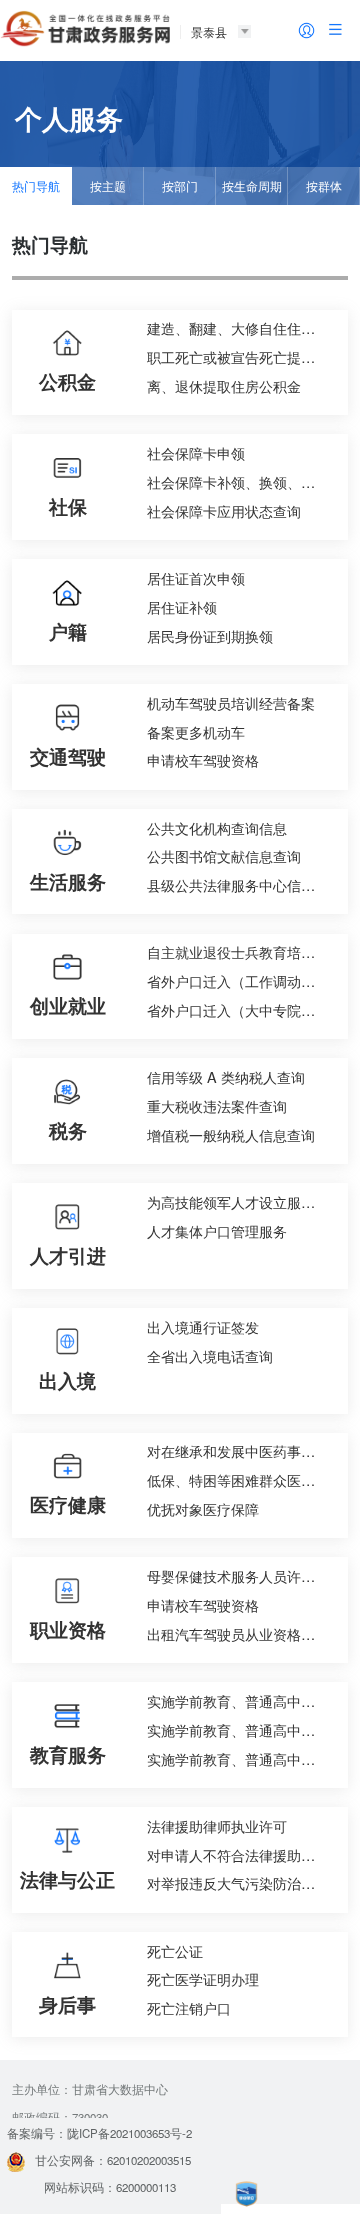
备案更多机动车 (196, 731)
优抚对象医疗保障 (203, 1508)
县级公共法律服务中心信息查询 (242, 884)
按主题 (108, 186)
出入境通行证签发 (203, 1326)
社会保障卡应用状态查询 (224, 510)
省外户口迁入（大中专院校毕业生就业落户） (242, 1009)
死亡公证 (175, 1950)
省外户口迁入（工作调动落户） (242, 980)
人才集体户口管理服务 (217, 1230)
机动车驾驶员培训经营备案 (231, 702)
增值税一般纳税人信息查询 (231, 1134)
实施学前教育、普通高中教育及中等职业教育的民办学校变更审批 (242, 1758)
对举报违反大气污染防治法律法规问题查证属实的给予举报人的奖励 (242, 1882)
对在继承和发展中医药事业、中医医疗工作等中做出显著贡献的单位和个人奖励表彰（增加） (242, 1450)
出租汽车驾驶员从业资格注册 (238, 1633)
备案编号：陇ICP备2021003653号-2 (99, 2133)
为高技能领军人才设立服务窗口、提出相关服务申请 (242, 1201)
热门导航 (36, 186)
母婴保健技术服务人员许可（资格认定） (242, 1575)
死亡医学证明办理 (203, 1978)
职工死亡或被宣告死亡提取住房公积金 (242, 356)
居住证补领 (182, 606)
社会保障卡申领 (196, 452)
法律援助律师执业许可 (217, 1825)
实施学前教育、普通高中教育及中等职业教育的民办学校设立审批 (242, 1700)
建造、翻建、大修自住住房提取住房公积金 (242, 327)
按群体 (324, 186)
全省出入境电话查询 (210, 1355)
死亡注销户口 (189, 2007)
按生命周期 (252, 186)
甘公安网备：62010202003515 (113, 2160)
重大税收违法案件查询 (217, 1105)
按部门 (180, 186)
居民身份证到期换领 (210, 635)
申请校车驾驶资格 (203, 759)
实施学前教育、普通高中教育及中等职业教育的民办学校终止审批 (242, 1729)
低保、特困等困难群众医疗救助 (242, 1479)
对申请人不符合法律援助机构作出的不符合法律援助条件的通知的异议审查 (242, 1854)
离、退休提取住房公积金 (224, 385)
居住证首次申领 (196, 577)
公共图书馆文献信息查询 (224, 855)
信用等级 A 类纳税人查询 (226, 1076)
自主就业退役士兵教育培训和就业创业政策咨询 (242, 951)
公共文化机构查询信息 (217, 827)
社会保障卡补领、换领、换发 (238, 481)
